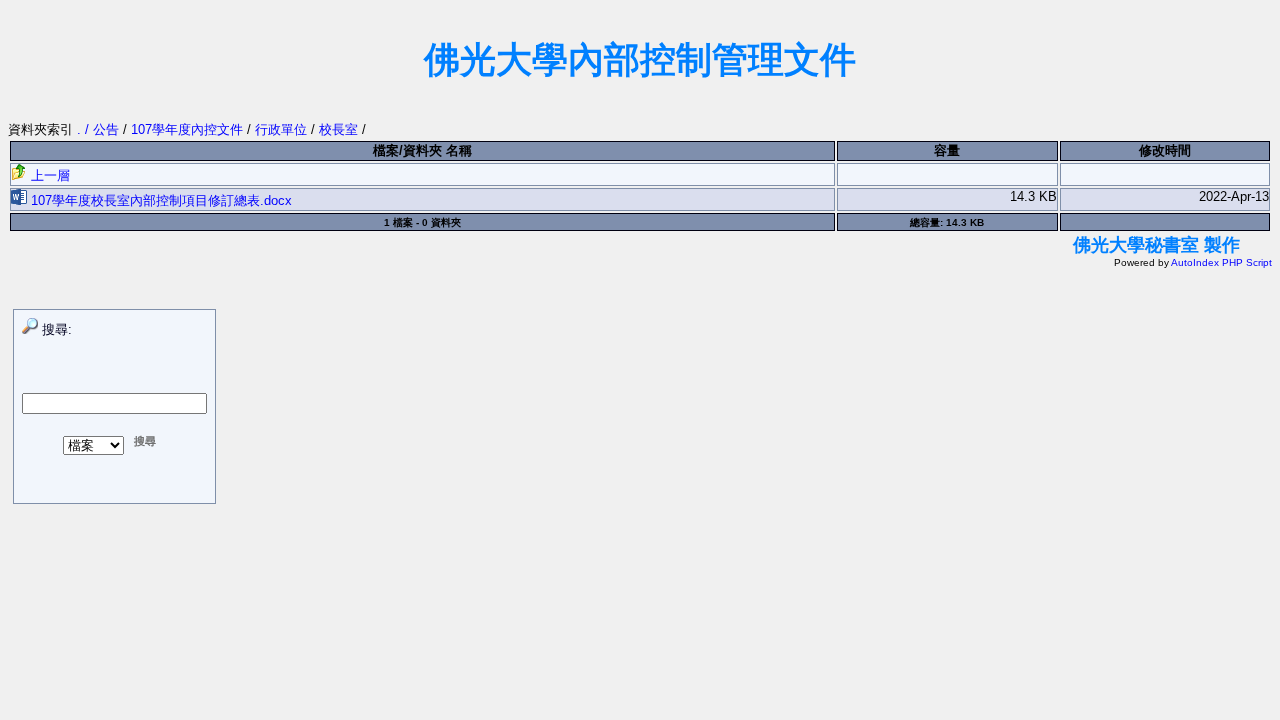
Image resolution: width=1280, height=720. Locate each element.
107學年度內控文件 (187, 129)
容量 (947, 150)
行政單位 (281, 129)
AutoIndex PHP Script (1221, 262)
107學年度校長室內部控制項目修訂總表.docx (159, 200)
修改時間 (1165, 150)
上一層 (48, 175)
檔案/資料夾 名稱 (422, 150)
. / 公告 (100, 129)
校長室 (338, 129)
